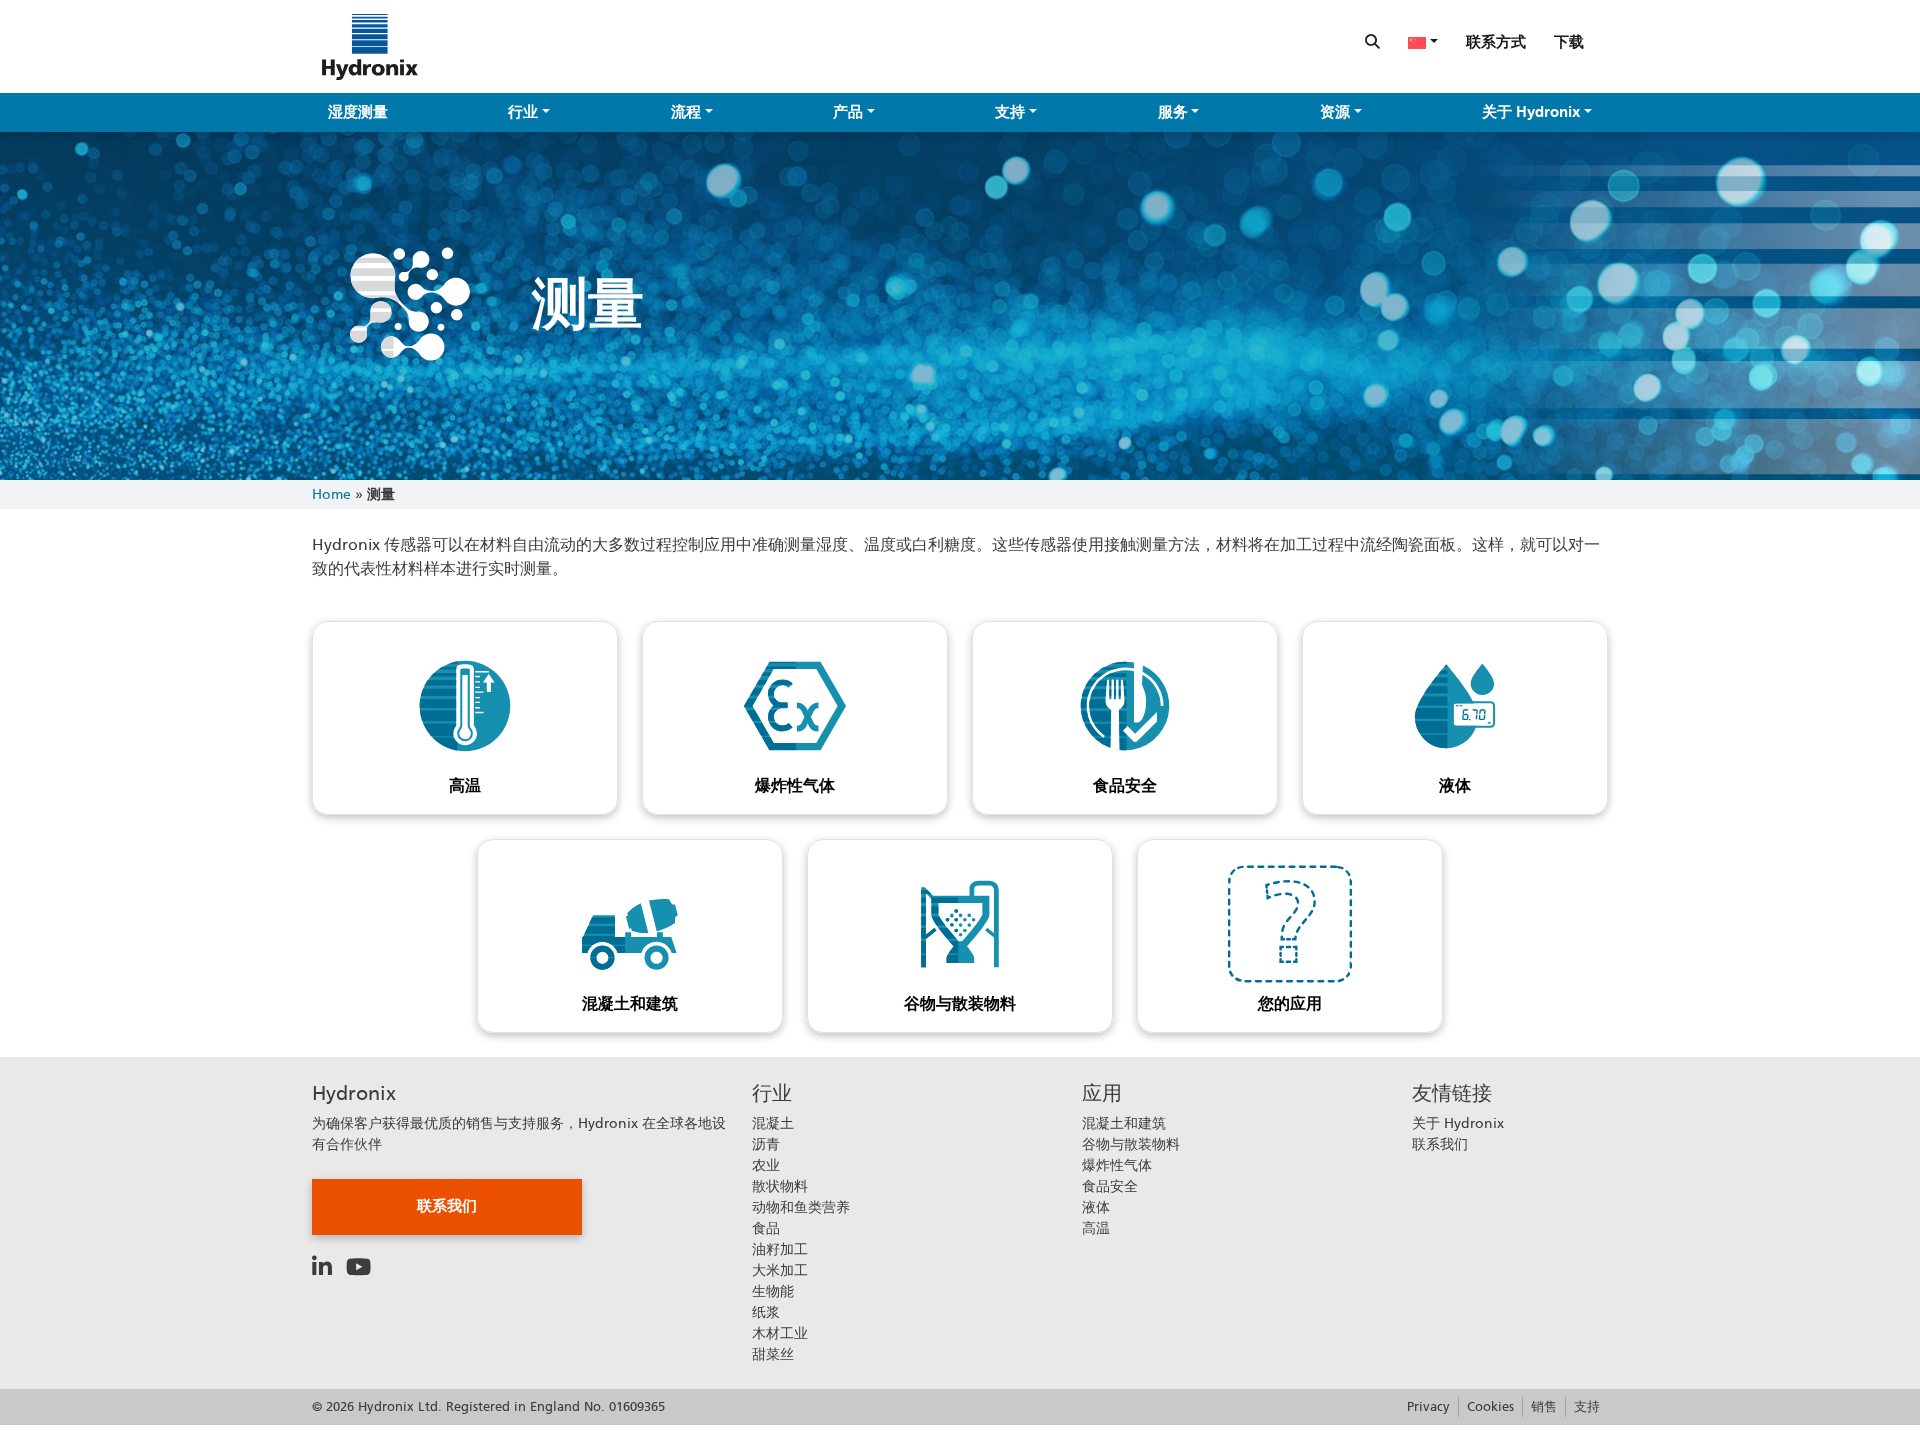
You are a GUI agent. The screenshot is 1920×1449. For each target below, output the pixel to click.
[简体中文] (1423, 42)
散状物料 (780, 1186)
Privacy (1428, 1406)
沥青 (766, 1144)
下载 (1569, 42)
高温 (465, 785)
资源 (1335, 112)
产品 (848, 112)
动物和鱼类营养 (801, 1207)
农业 (766, 1165)
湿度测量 (358, 112)
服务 (1173, 112)
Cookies (1490, 1406)
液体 (1455, 785)
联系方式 (1496, 42)
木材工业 (780, 1333)
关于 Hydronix (1531, 112)
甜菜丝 (773, 1354)
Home (331, 494)
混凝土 (773, 1123)
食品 (766, 1228)
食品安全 (1125, 785)
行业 (523, 112)
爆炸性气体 (795, 785)
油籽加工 (780, 1249)
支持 (1010, 112)
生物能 (773, 1291)
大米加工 (780, 1270)
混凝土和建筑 (630, 1003)
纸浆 (766, 1312)
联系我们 (447, 1206)
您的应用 (1290, 1003)
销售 (1544, 1406)
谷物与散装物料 (960, 1003)
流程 (686, 112)
